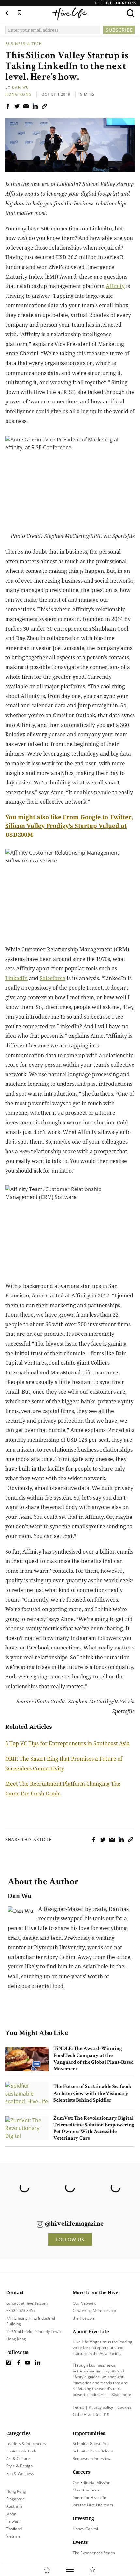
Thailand (14, 2529)
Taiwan (13, 2521)
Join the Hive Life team (93, 2505)
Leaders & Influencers (26, 2444)
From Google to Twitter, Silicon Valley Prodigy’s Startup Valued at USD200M (69, 826)
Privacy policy (101, 2407)
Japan (11, 2514)
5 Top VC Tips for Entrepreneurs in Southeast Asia (67, 1743)
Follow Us (70, 2239)
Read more (121, 2394)
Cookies (124, 2407)
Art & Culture (18, 2458)
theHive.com (84, 2318)
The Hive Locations (115, 3)
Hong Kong (19, 94)
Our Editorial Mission (91, 2483)
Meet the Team (86, 2490)
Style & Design (19, 2466)
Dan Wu (21, 87)
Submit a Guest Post (91, 2444)
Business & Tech (24, 43)
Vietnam (14, 2536)
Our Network (84, 2303)
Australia (14, 2506)
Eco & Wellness (20, 2473)
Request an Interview (91, 2458)
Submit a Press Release (94, 2451)
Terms (78, 2407)
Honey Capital (85, 2529)
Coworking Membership (94, 2311)
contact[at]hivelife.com (27, 2303)
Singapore (15, 2499)
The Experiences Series (94, 2553)
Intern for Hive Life (89, 2497)
